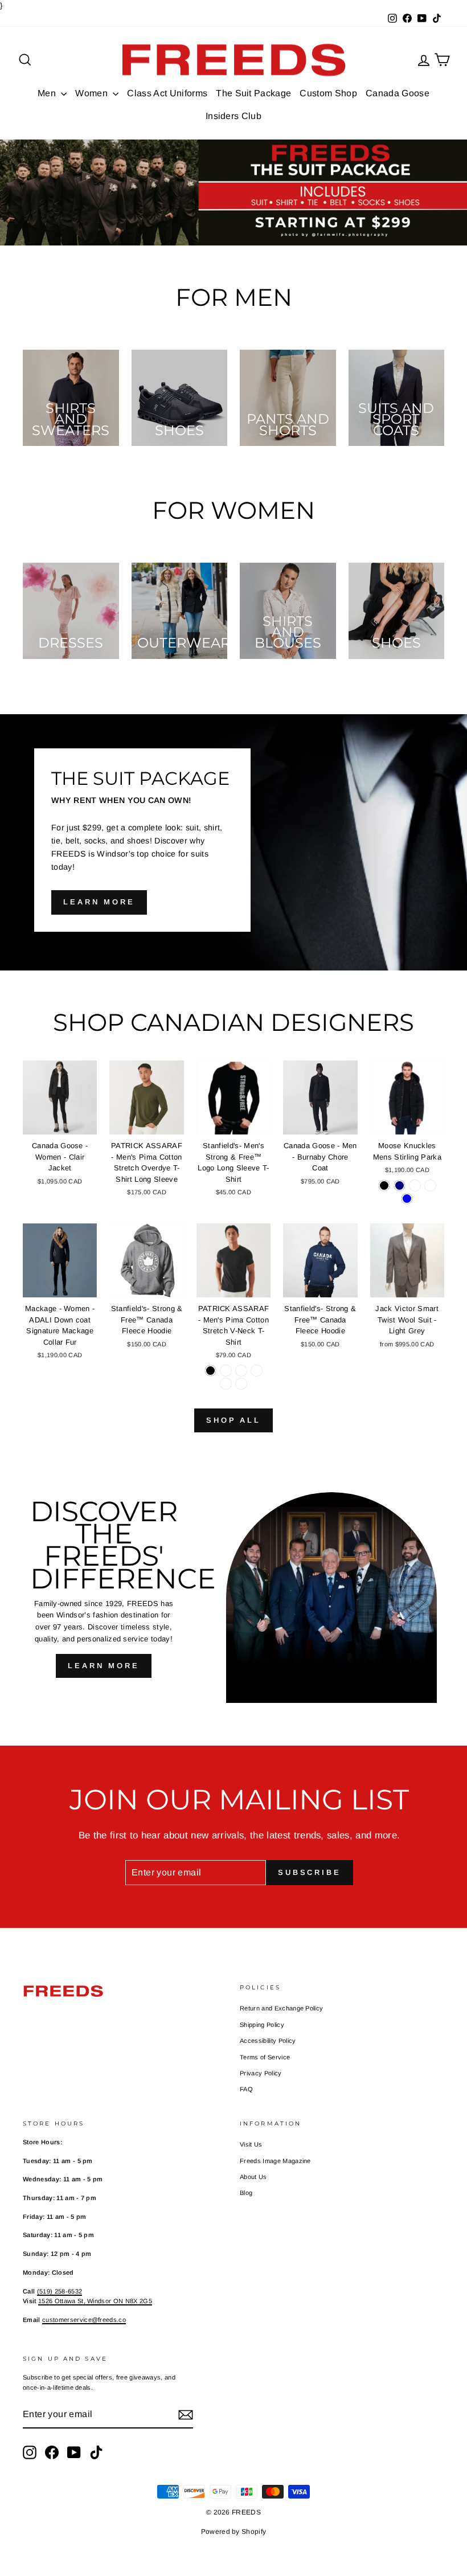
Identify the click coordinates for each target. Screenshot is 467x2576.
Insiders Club (233, 116)
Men (48, 93)
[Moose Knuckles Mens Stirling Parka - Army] (415, 1185)
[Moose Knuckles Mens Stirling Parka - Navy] (400, 1185)
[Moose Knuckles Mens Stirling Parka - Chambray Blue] (407, 1199)
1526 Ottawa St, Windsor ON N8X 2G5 (95, 2301)
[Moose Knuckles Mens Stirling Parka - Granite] (430, 1185)
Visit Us (251, 2144)
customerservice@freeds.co (84, 2320)
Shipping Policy (262, 2025)
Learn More (104, 1666)
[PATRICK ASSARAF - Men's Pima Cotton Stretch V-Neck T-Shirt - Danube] (226, 1384)
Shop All (233, 1420)
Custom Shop (328, 93)
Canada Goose (398, 93)
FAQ (246, 2089)
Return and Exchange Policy (281, 2008)
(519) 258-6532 (60, 2291)
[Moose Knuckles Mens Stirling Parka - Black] (384, 1185)
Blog (246, 2193)
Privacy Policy (261, 2073)
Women (93, 93)
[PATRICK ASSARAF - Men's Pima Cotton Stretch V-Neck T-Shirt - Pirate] (257, 1371)
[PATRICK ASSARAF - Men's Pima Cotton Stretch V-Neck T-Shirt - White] (226, 1371)
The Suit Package (253, 93)
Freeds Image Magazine (275, 2161)
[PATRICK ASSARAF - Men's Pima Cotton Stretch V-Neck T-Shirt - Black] (210, 1371)
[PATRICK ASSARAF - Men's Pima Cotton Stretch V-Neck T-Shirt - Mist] (241, 1371)
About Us (253, 2177)
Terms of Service (265, 2057)
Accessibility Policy (268, 2041)
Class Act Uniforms (167, 93)
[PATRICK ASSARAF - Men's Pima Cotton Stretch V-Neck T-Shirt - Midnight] (241, 1384)
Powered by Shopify (234, 2532)
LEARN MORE (99, 902)
